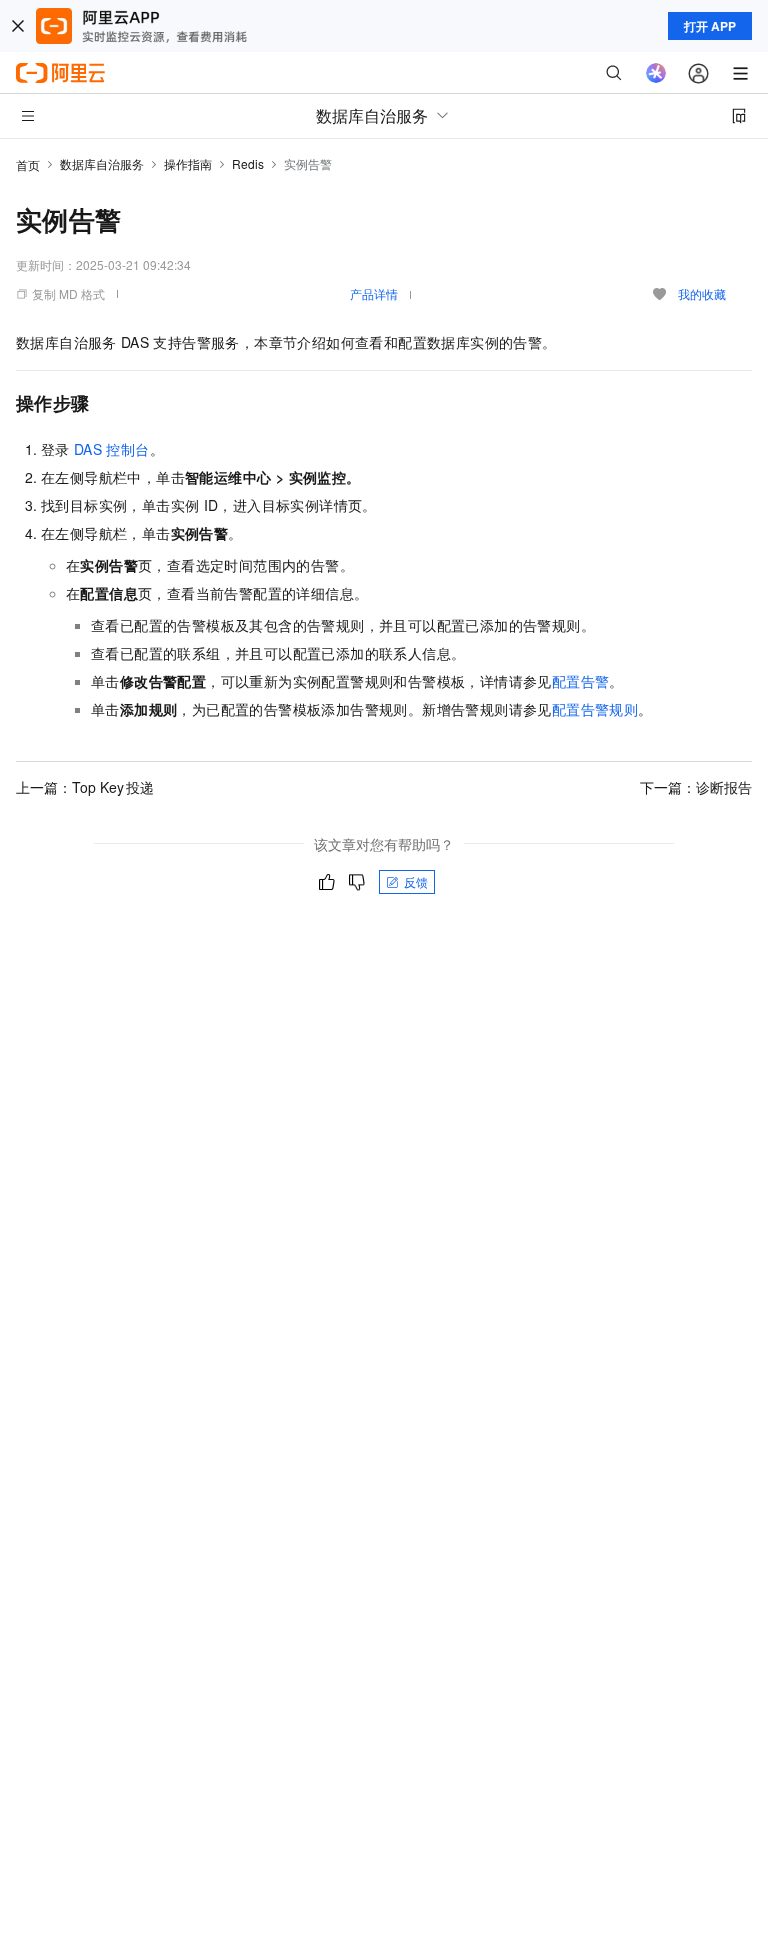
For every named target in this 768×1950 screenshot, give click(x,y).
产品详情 (374, 293)
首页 (28, 164)
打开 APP (710, 26)
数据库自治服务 (102, 163)
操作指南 (188, 163)
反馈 (416, 881)
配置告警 (581, 681)
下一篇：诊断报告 (696, 787)
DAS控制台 (112, 449)
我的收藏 (702, 293)
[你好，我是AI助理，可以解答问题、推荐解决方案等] (656, 73)
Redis (248, 163)
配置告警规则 (595, 709)
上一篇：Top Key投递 (85, 787)
